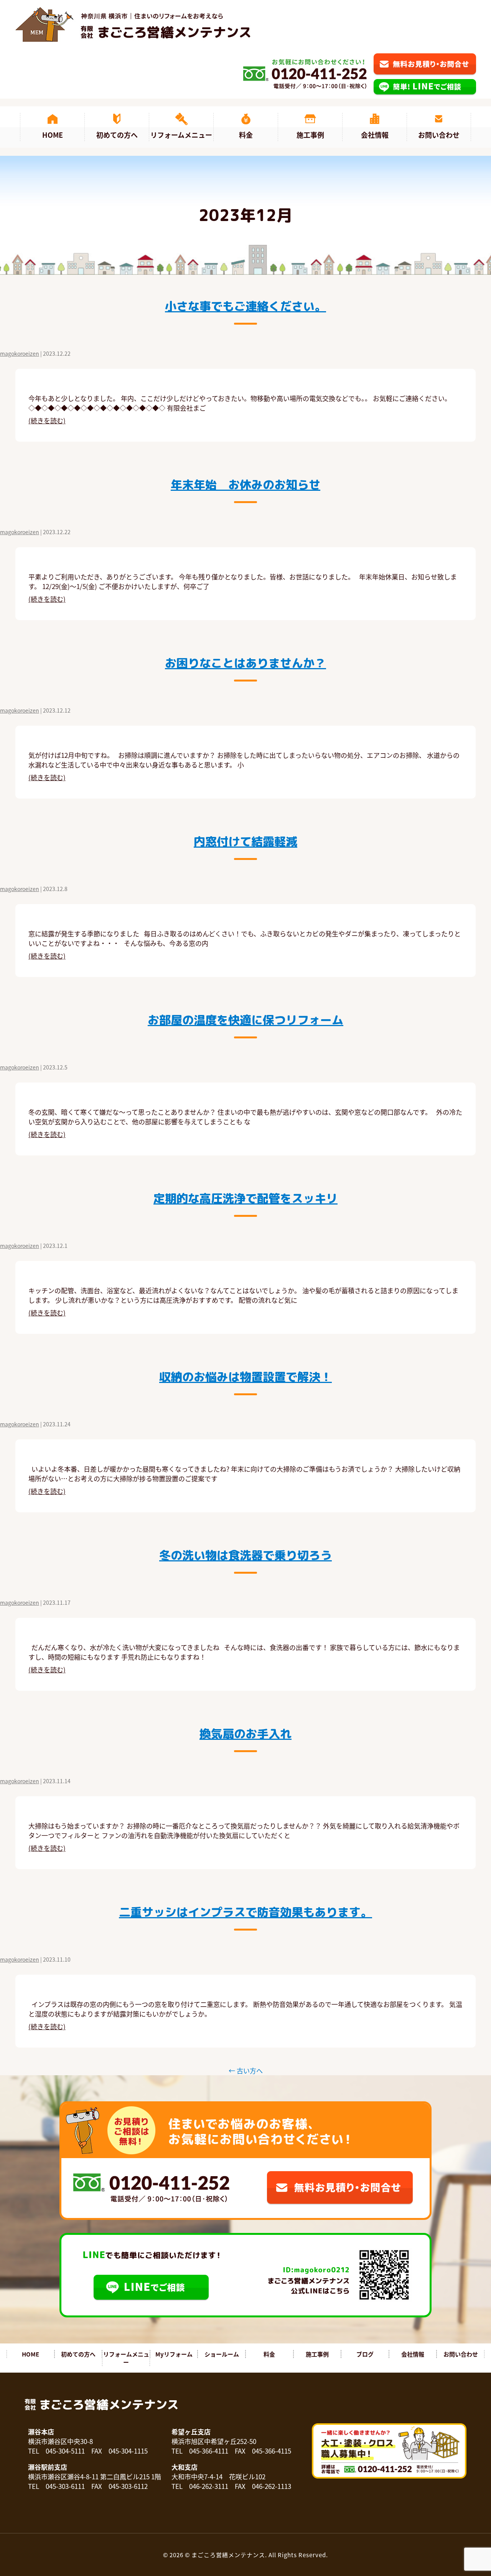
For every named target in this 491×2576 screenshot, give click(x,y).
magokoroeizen (20, 353)
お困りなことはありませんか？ (245, 663)
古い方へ (246, 2070)
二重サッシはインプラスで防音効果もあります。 (245, 1912)
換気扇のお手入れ (245, 1734)
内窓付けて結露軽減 (245, 842)
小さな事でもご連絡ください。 (245, 306)
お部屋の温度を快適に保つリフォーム (245, 1020)
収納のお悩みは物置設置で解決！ (245, 1377)
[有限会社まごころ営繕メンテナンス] (133, 24)
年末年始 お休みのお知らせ (245, 485)
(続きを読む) (47, 420)
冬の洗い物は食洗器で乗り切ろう (245, 1555)
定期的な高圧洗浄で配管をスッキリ (245, 1198)
